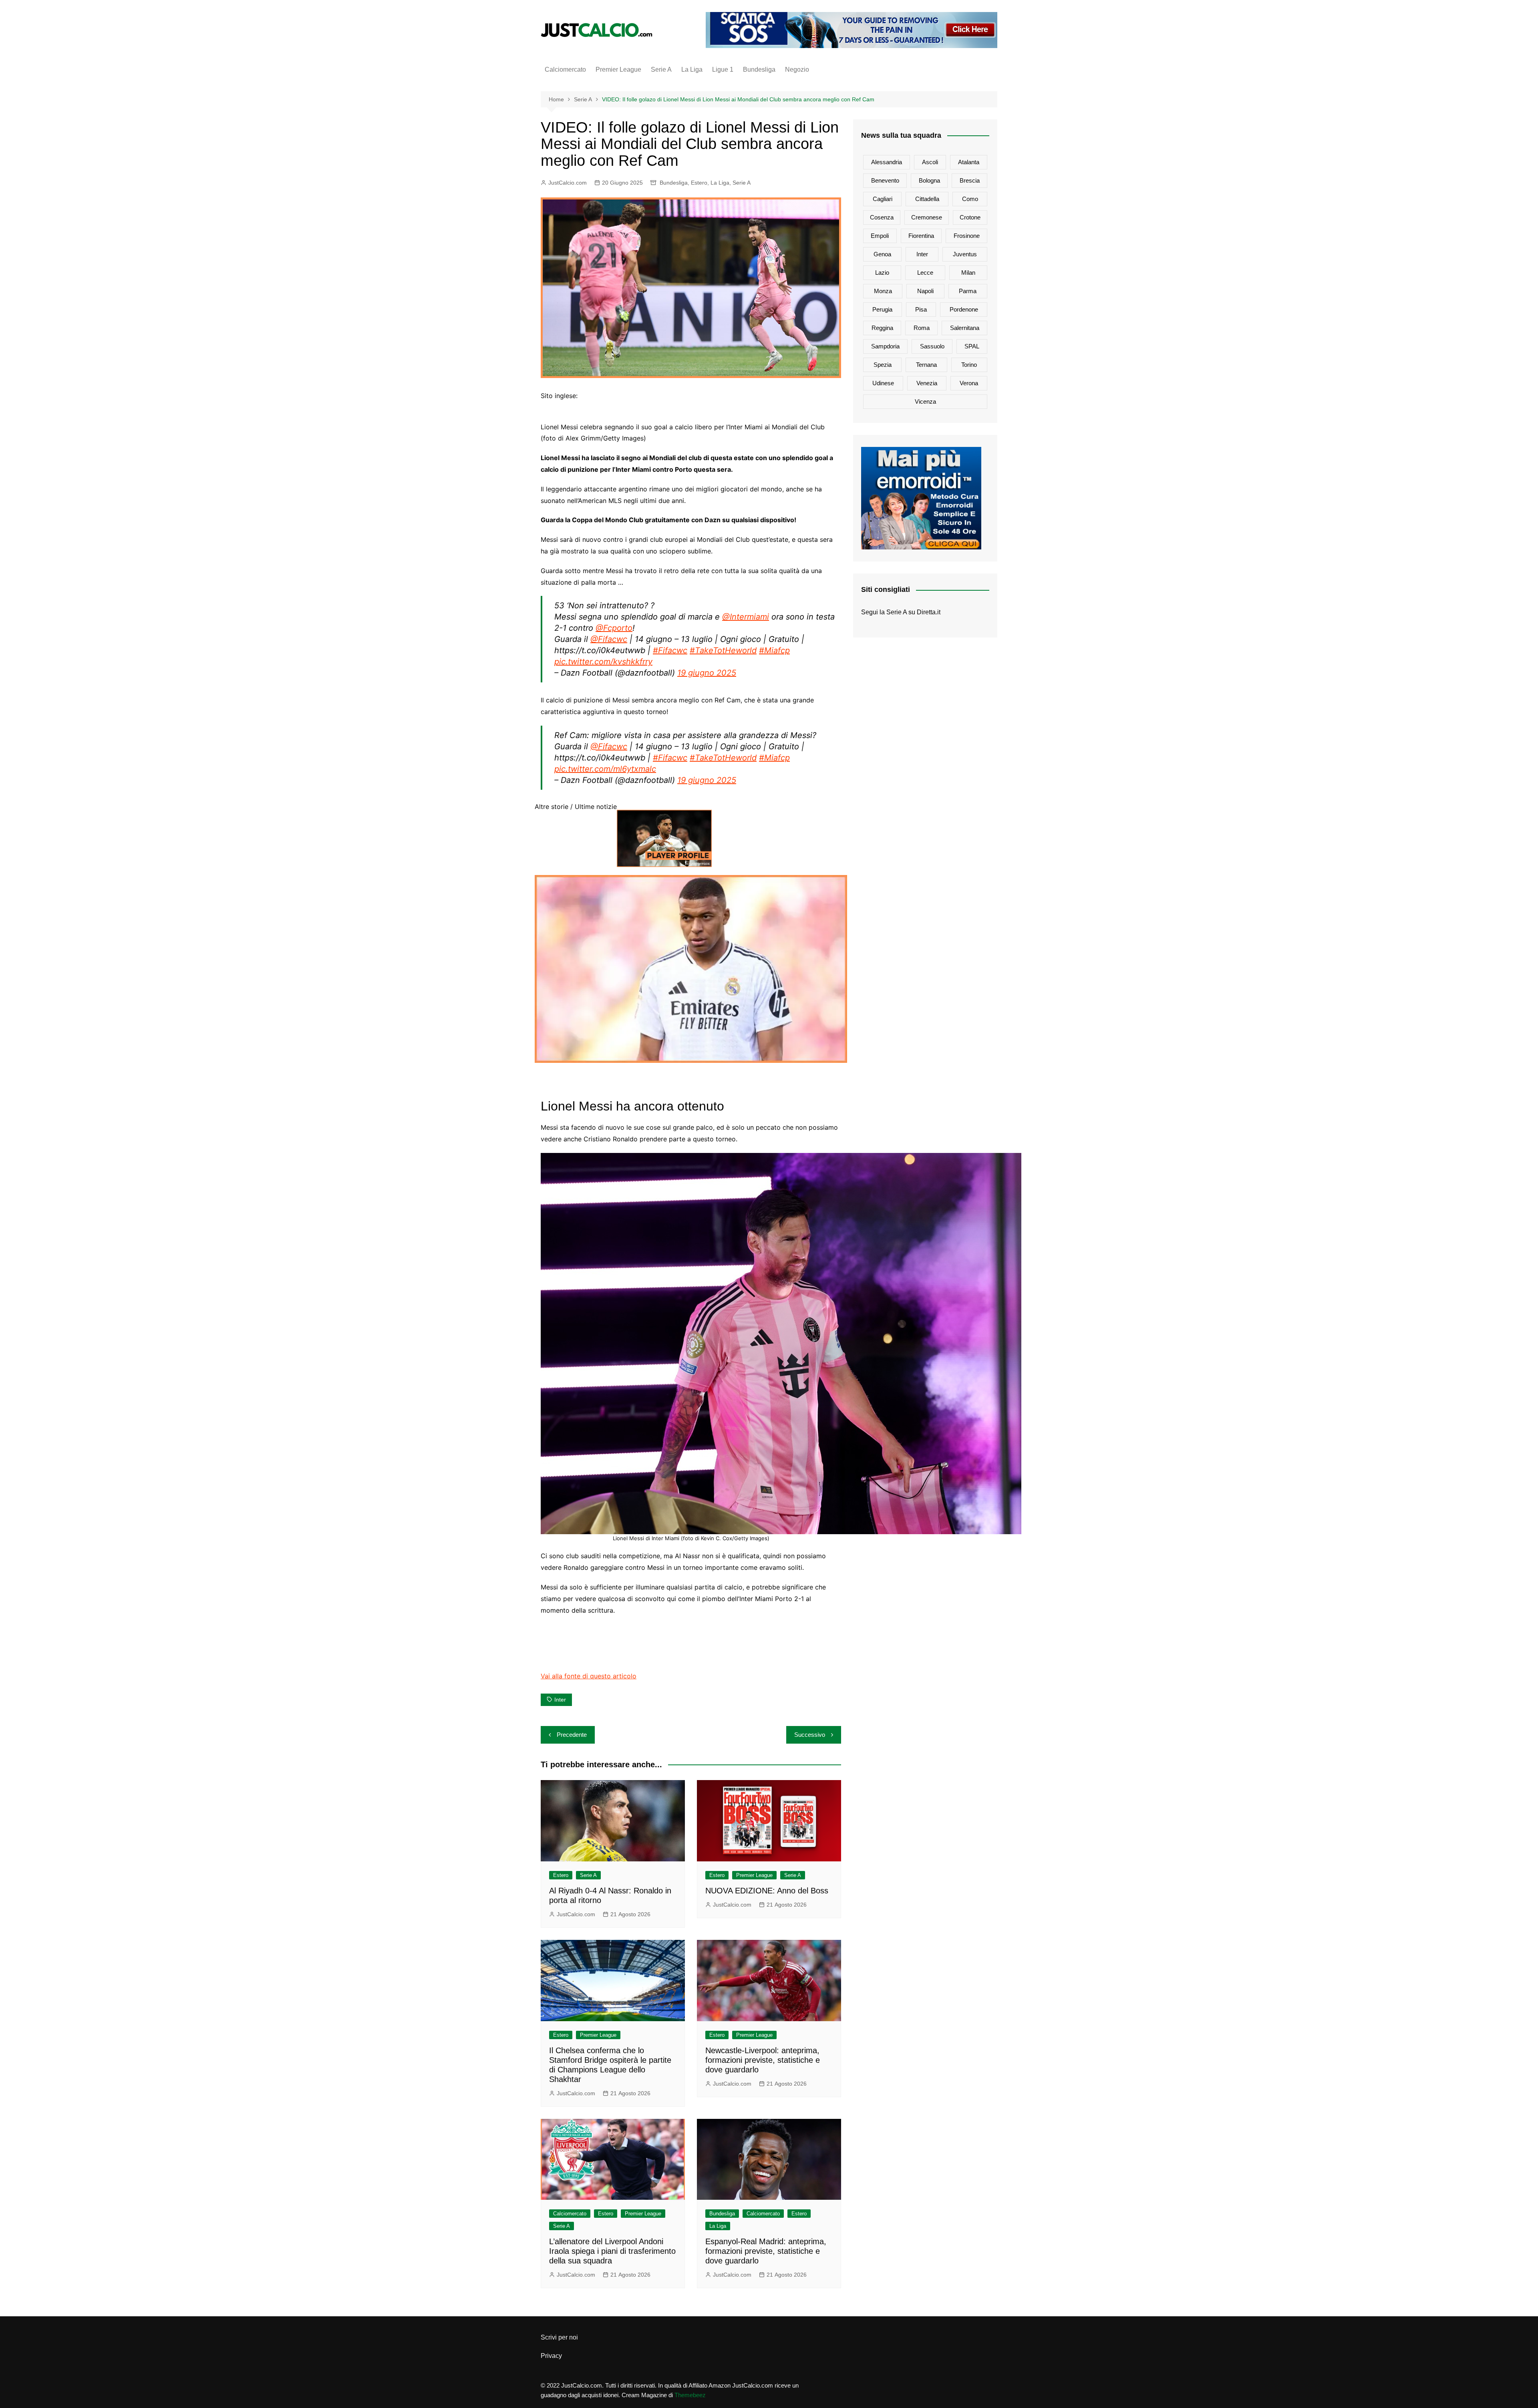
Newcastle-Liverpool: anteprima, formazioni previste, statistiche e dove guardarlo (763, 2060)
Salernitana (965, 328)
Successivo (810, 1735)
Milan (968, 273)
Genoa (882, 254)
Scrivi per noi (559, 2337)
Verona (969, 383)
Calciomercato (565, 69)
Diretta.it (929, 612)
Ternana (926, 365)
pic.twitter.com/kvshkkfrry (603, 662)
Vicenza (925, 401)
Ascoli (930, 162)
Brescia (970, 180)
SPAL (972, 346)
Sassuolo (932, 346)
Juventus (965, 254)
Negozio (797, 69)
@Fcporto (614, 628)
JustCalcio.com (568, 183)
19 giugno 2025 (707, 673)
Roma (922, 328)
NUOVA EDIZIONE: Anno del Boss (767, 1891)
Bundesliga (759, 69)
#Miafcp (774, 650)
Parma (968, 291)
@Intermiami (746, 617)
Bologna (929, 180)
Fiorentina (921, 236)
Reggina (882, 328)
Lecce (925, 273)
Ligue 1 (723, 69)
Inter (560, 1700)
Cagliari (883, 199)
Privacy (551, 2356)
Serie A (661, 69)
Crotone (970, 217)
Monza (883, 291)
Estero (699, 183)
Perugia (882, 309)
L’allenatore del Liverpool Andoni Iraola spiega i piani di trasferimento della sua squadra (612, 2251)
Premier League (618, 69)
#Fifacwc (670, 650)
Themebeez (690, 2395)
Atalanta (969, 162)
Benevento (885, 180)
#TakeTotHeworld (723, 650)
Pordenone (964, 309)
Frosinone (967, 236)
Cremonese (927, 217)
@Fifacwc (609, 639)
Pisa (921, 309)
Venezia (927, 383)
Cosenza (882, 217)
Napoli (925, 291)
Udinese (883, 383)
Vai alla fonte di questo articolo (589, 1676)
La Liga (692, 69)
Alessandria (887, 162)
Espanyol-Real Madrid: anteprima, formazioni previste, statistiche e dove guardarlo (766, 2251)
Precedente (572, 1735)
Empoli (880, 236)
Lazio (882, 273)
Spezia (883, 365)
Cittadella (927, 199)
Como (970, 199)
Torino (969, 365)
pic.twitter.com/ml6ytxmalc (605, 769)
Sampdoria (885, 346)
